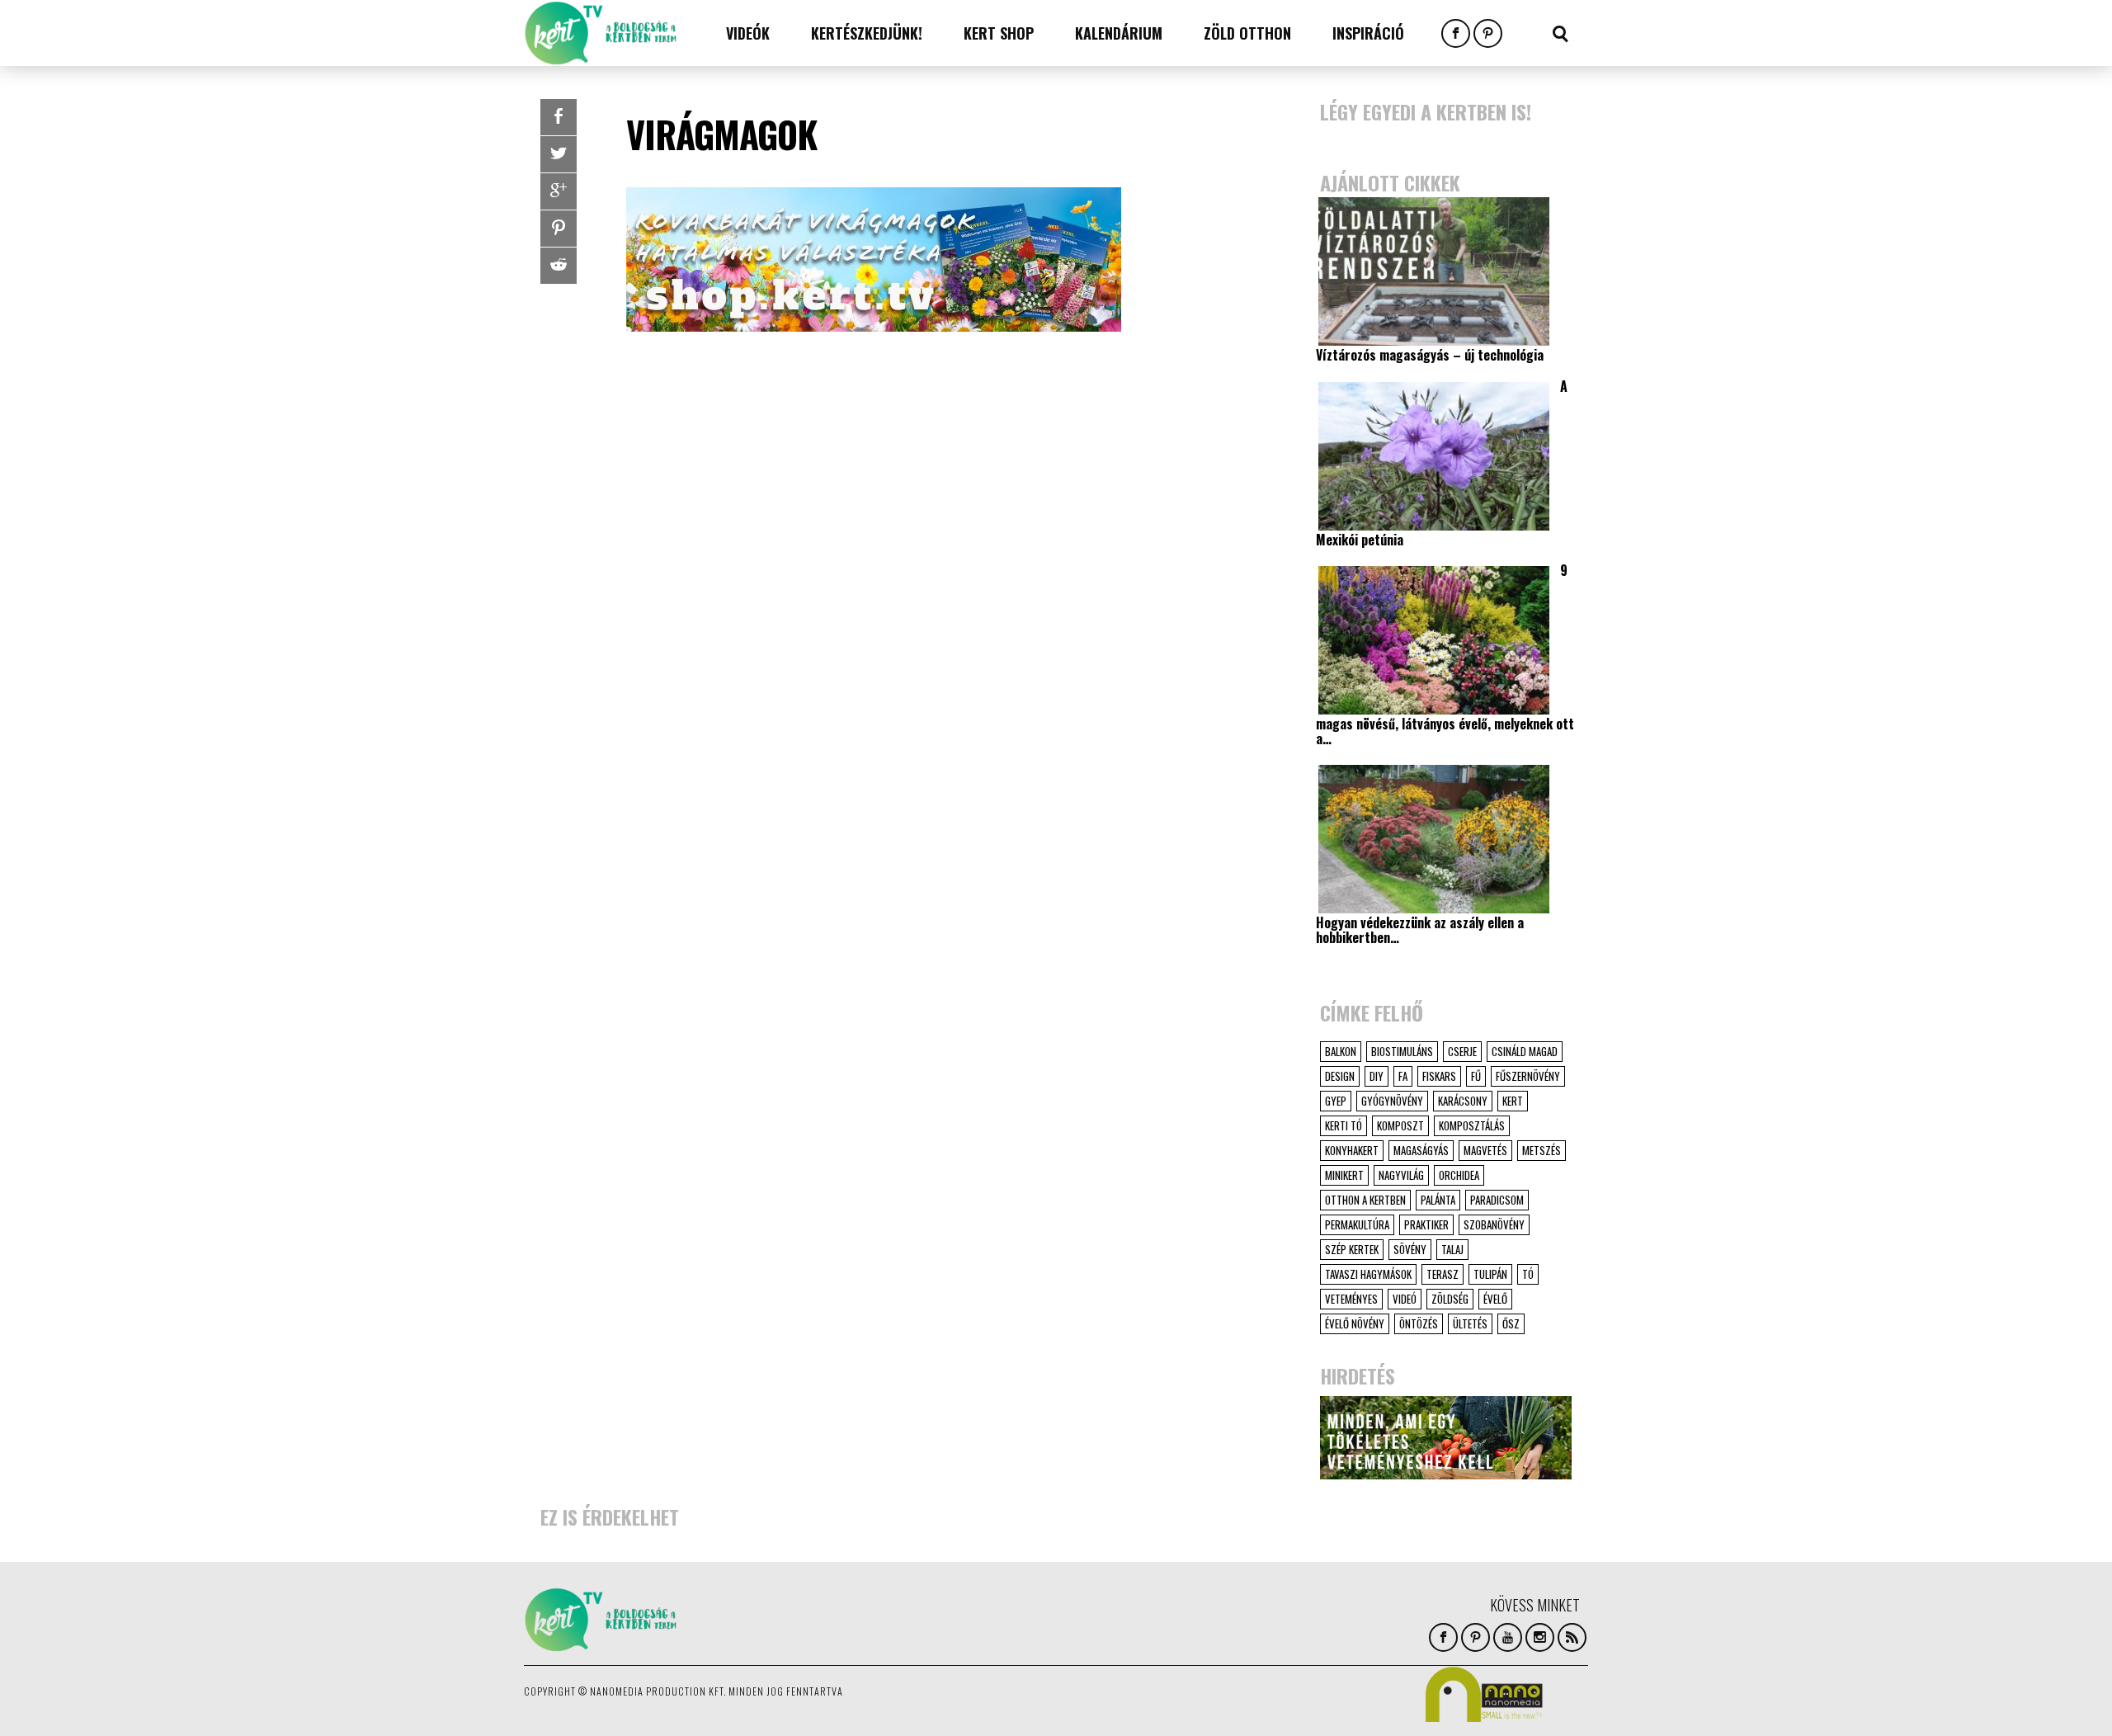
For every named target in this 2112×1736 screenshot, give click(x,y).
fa (1403, 1076)
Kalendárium (1119, 33)
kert (1513, 1101)
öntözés (1419, 1323)
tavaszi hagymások (1368, 1274)
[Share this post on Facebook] (559, 117)
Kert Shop (999, 33)
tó (1528, 1274)
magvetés (1485, 1150)
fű (1476, 1076)
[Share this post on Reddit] (559, 266)
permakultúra (1357, 1224)
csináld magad (1525, 1051)
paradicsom (1497, 1200)
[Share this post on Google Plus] (559, 191)
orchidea (1459, 1175)
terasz (1443, 1274)
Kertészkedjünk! (867, 33)
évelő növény (1355, 1323)
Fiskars (1439, 1076)
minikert (1344, 1175)
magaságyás (1421, 1150)
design (1340, 1076)
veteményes (1351, 1299)
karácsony (1463, 1101)
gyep (1336, 1101)
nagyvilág (1401, 1175)
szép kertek (1352, 1249)
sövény (1410, 1249)
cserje (1462, 1051)
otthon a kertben (1365, 1200)
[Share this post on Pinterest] (559, 229)
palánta (1438, 1200)
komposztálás (1472, 1125)
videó (1405, 1299)
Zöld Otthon (1247, 33)
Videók (748, 33)
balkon (1341, 1051)
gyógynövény (1392, 1101)
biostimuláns (1402, 1051)
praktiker (1426, 1224)
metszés (1542, 1150)
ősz (1511, 1323)
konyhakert (1352, 1150)
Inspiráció (1368, 33)
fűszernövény (1528, 1076)
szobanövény (1494, 1224)
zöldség (1450, 1299)
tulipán (1490, 1274)
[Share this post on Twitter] (559, 154)
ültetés (1470, 1323)
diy (1377, 1076)
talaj (1452, 1249)
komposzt (1400, 1125)
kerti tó (1344, 1125)
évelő (1495, 1299)
